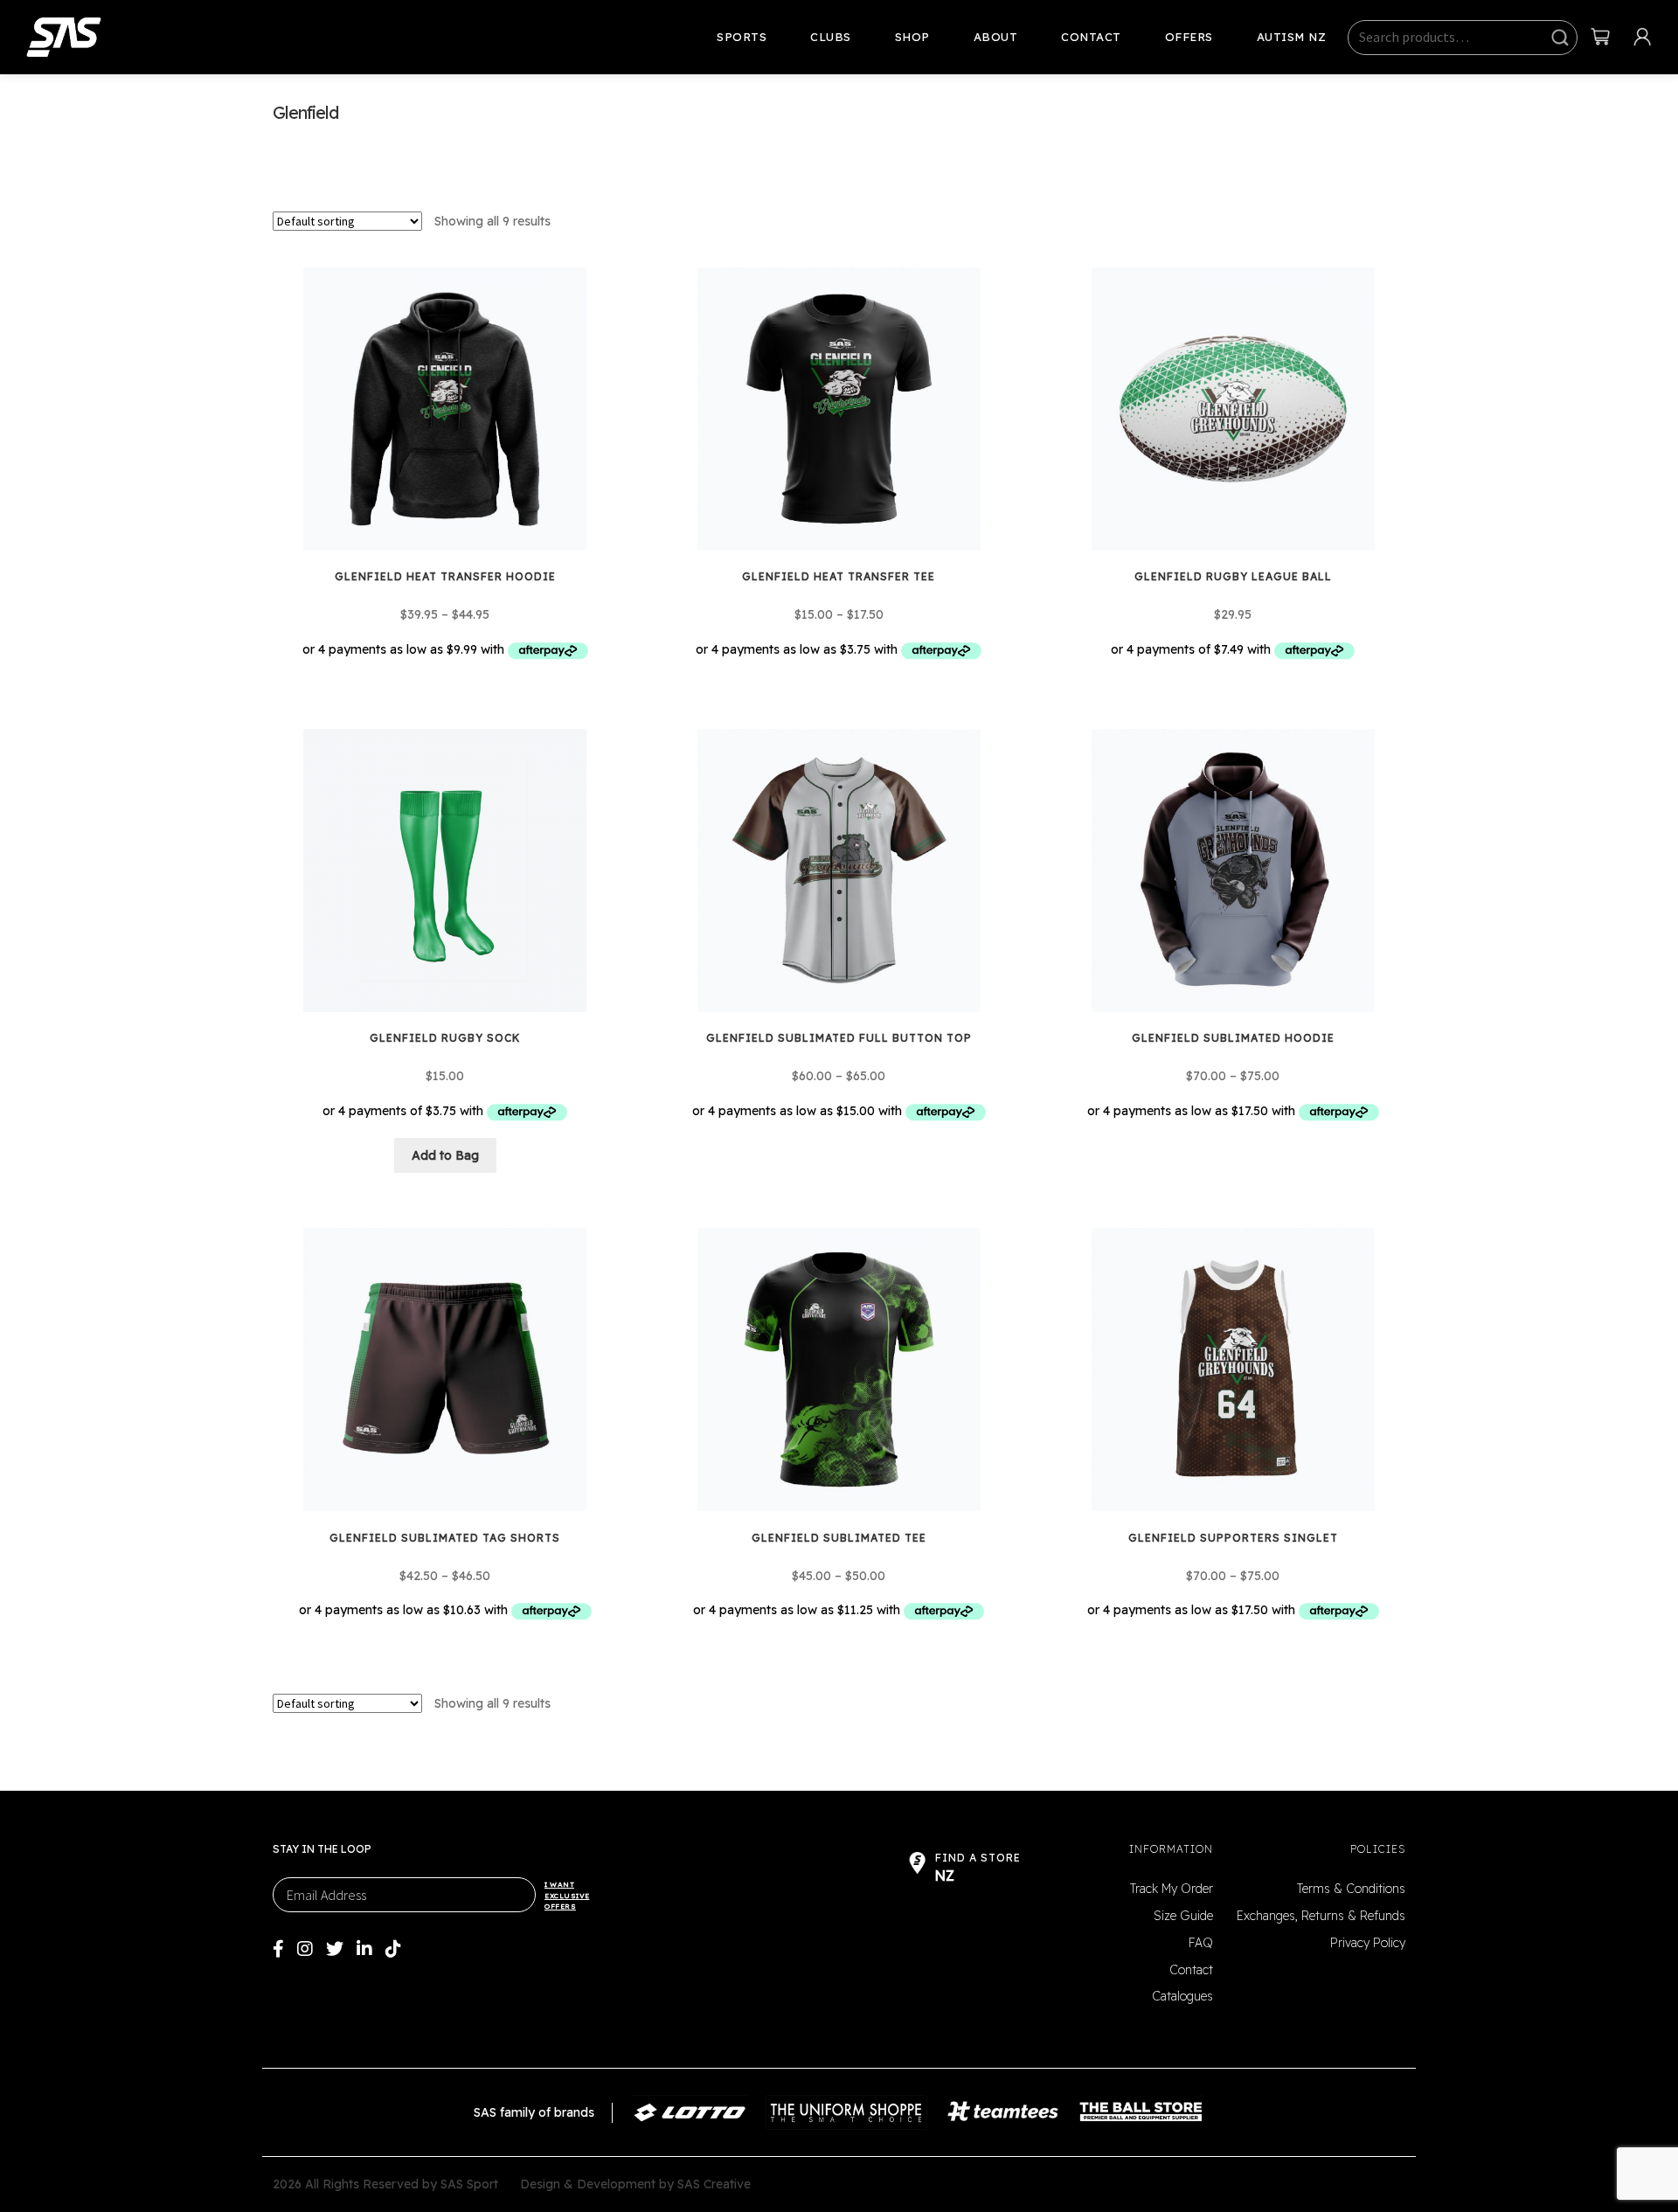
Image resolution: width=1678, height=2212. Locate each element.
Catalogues (1182, 1996)
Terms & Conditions (1351, 1889)
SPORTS (742, 37)
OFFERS (1189, 37)
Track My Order (1172, 1889)
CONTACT (1091, 37)
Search (1560, 38)
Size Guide (1183, 1916)
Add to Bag (445, 1155)
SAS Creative (714, 2184)
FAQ (1201, 1943)
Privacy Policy (1368, 1943)
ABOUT (996, 37)
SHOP (912, 37)
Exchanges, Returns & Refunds (1321, 1916)
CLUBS (831, 37)
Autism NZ (1292, 37)
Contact (1191, 1970)
